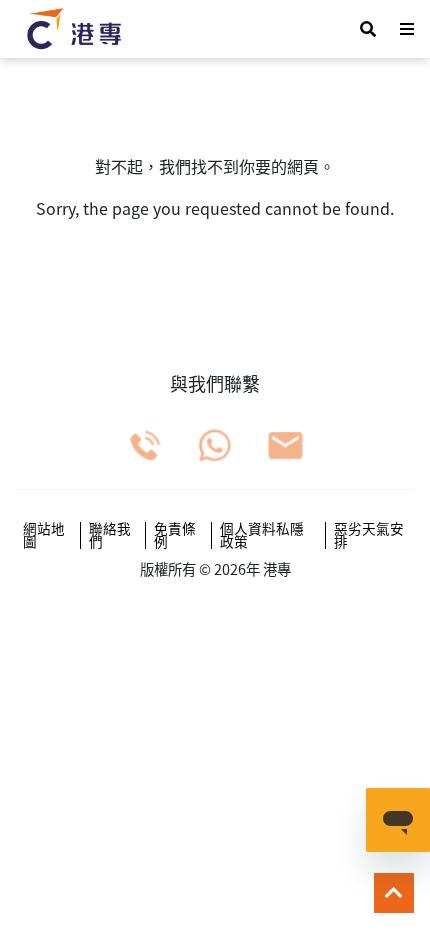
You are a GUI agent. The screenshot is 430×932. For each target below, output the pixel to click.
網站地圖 (44, 535)
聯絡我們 (110, 535)
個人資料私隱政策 (262, 535)
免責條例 (175, 535)
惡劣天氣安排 (369, 535)
